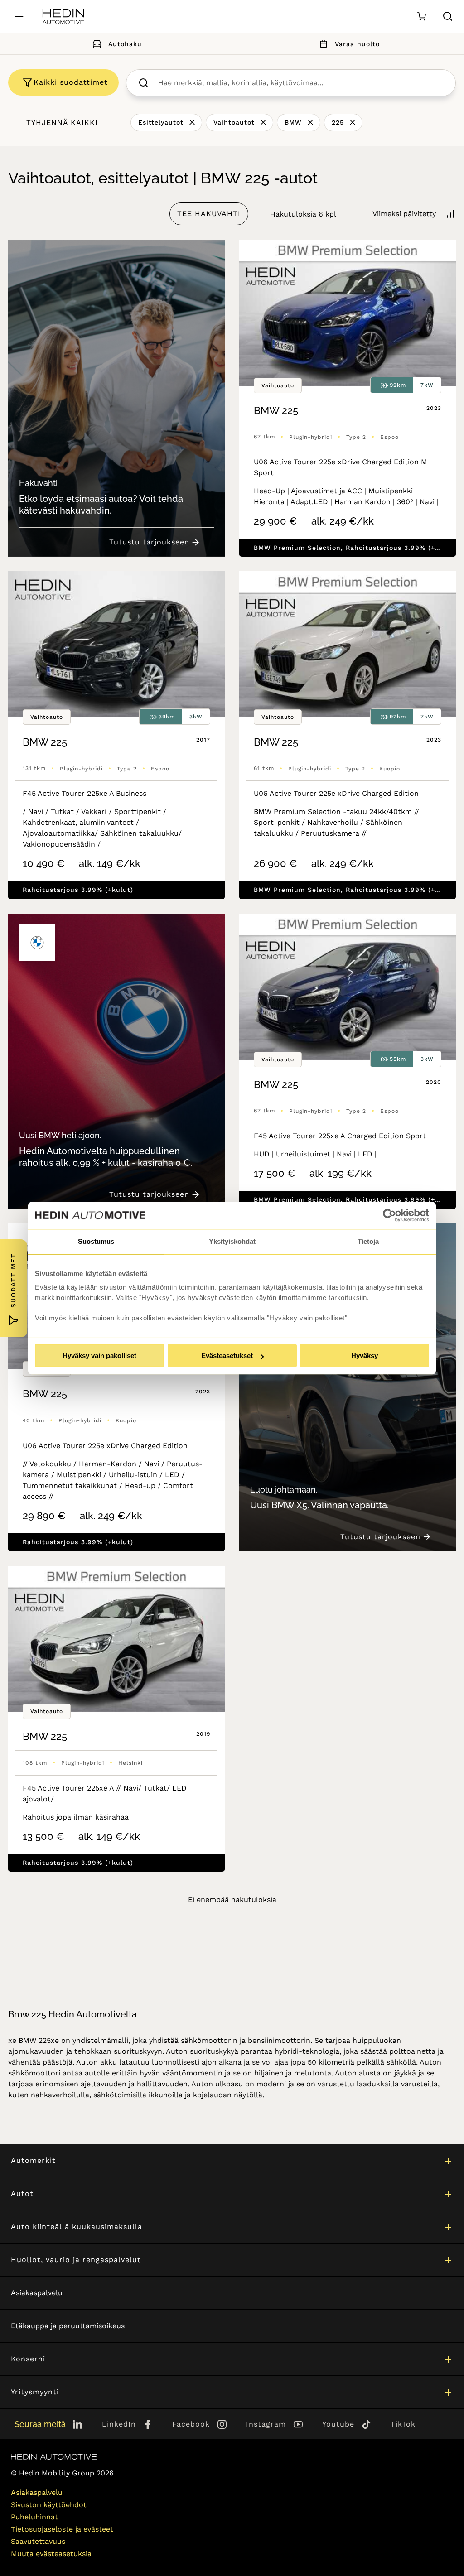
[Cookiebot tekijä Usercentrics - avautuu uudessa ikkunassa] (389, 1215)
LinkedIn (119, 2424)
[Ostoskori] (421, 17)
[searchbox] (300, 83)
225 (338, 122)
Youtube (338, 2424)
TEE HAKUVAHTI (209, 214)
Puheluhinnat (34, 2517)
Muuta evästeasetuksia (51, 2554)
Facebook (191, 2424)
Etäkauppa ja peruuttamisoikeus (68, 2326)
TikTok (403, 2424)
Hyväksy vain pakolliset (99, 1355)
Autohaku (125, 44)
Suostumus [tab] (96, 1241)
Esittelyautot (161, 122)
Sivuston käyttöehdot (49, 2505)
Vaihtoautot (234, 122)
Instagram (266, 2424)
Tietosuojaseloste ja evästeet (62, 2529)
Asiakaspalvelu (37, 2293)
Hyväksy (365, 1355)
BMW (293, 122)
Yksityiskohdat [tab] (232, 1241)
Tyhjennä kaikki (62, 123)
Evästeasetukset (227, 1355)
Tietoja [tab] (368, 1241)
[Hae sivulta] (448, 16)
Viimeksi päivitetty (404, 214)
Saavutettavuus (38, 2541)
